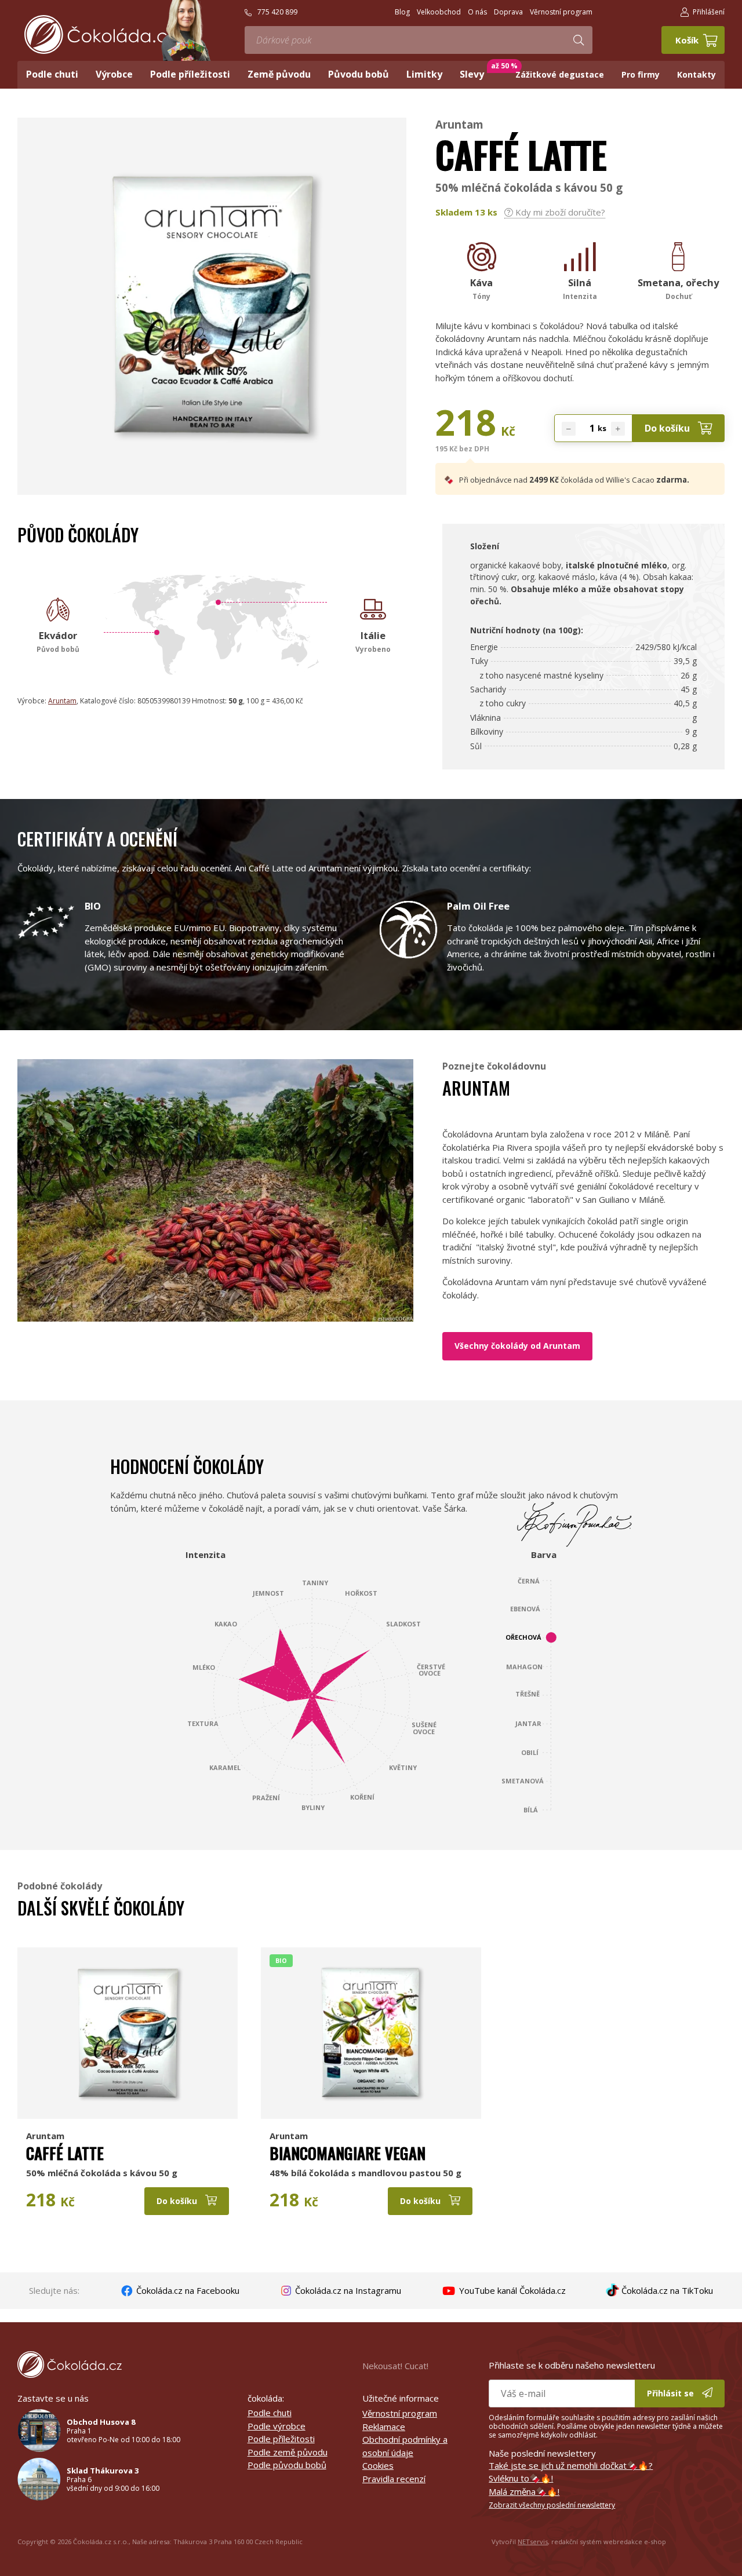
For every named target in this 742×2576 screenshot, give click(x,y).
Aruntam (459, 124)
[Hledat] (579, 40)
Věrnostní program (400, 2413)
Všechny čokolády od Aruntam (517, 1346)
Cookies (378, 2465)
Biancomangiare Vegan (348, 2153)
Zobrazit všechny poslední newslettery (552, 2505)
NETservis (533, 2542)
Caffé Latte (65, 2153)
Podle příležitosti (281, 2439)
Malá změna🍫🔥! (524, 2491)
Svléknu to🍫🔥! (521, 2478)
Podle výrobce (277, 2426)
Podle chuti (270, 2413)
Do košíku (668, 428)
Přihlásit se (672, 2393)
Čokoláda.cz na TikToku (666, 2290)
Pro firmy (641, 74)
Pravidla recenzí (394, 2479)
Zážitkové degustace (560, 74)
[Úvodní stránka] (100, 34)
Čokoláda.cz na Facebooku (187, 2290)
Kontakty (696, 74)
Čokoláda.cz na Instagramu (347, 2290)
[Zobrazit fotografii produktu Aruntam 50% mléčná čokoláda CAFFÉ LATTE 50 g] (212, 461)
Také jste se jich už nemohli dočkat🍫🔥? (571, 2465)
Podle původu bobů (287, 2465)
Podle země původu (288, 2452)
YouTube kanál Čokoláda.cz (511, 2290)
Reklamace (384, 2427)
